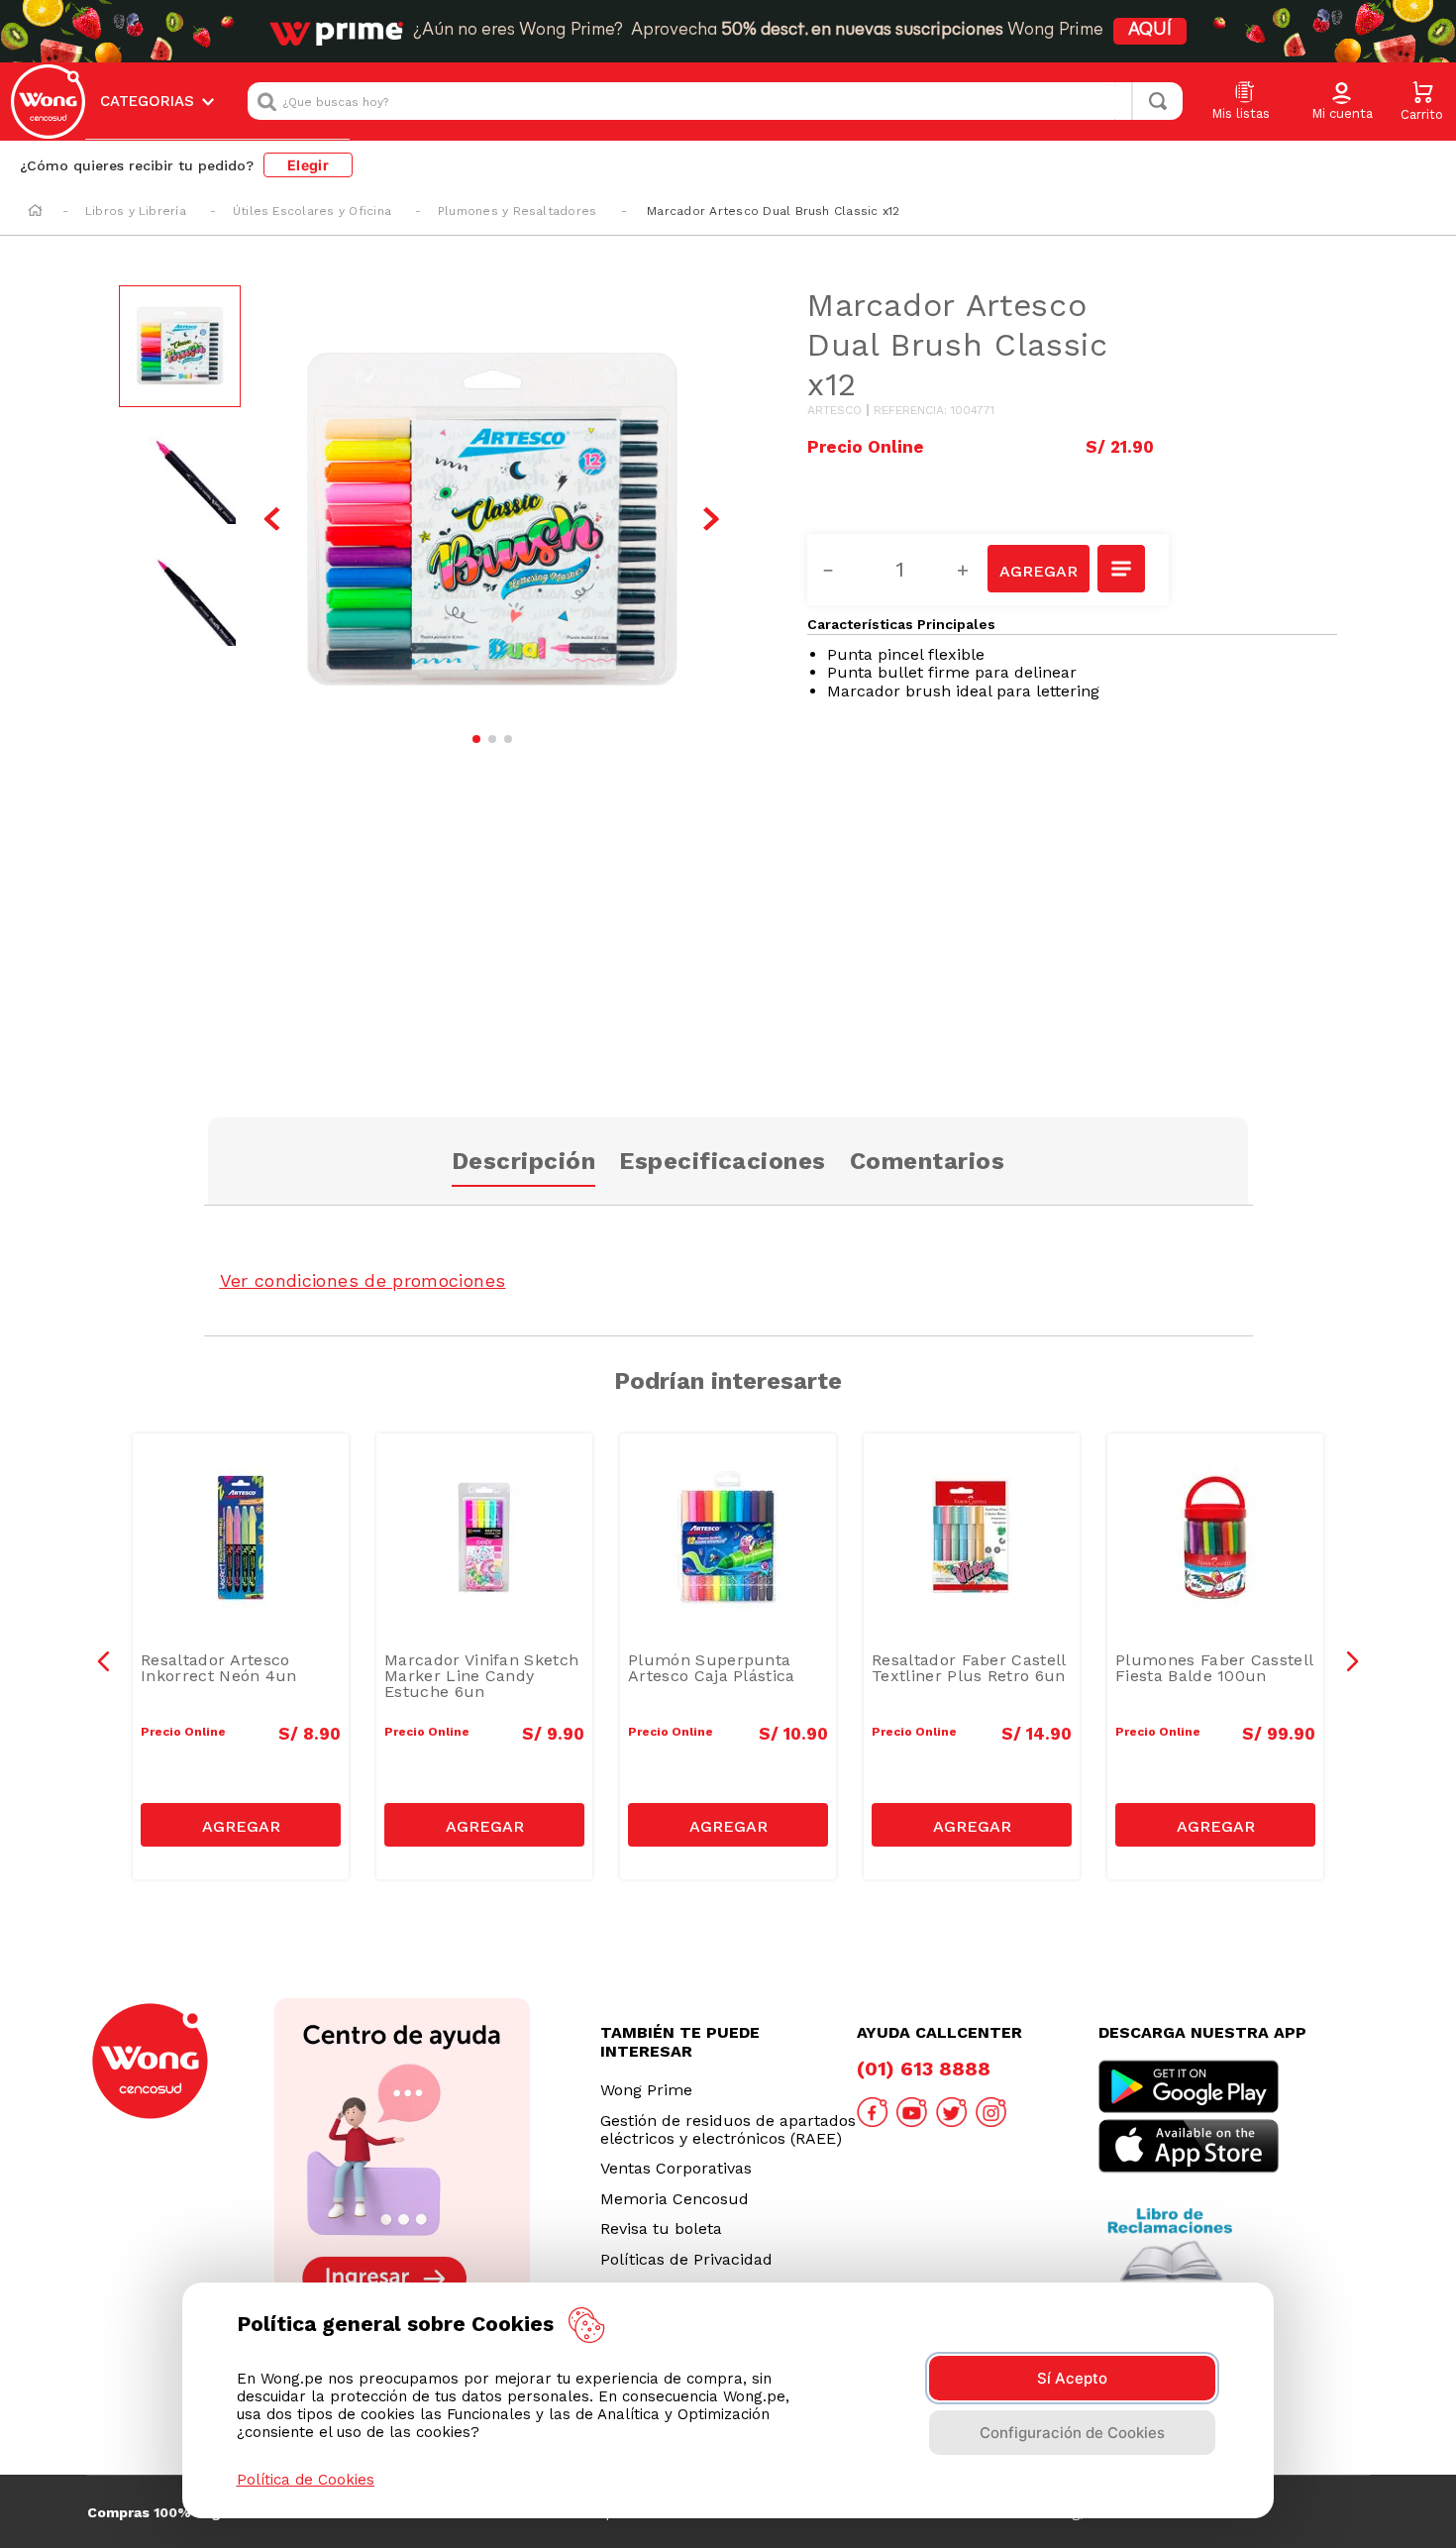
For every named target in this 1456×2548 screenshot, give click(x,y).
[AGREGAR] (1038, 569)
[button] (1342, 102)
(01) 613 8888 (924, 2069)
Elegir (308, 165)
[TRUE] (241, 1825)
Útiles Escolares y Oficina (312, 211)
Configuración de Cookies (1072, 2433)
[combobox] (715, 101)
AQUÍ (1150, 31)
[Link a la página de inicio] (35, 212)
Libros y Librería (136, 211)
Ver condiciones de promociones (363, 1280)
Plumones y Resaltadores (518, 211)
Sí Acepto (1072, 2378)
